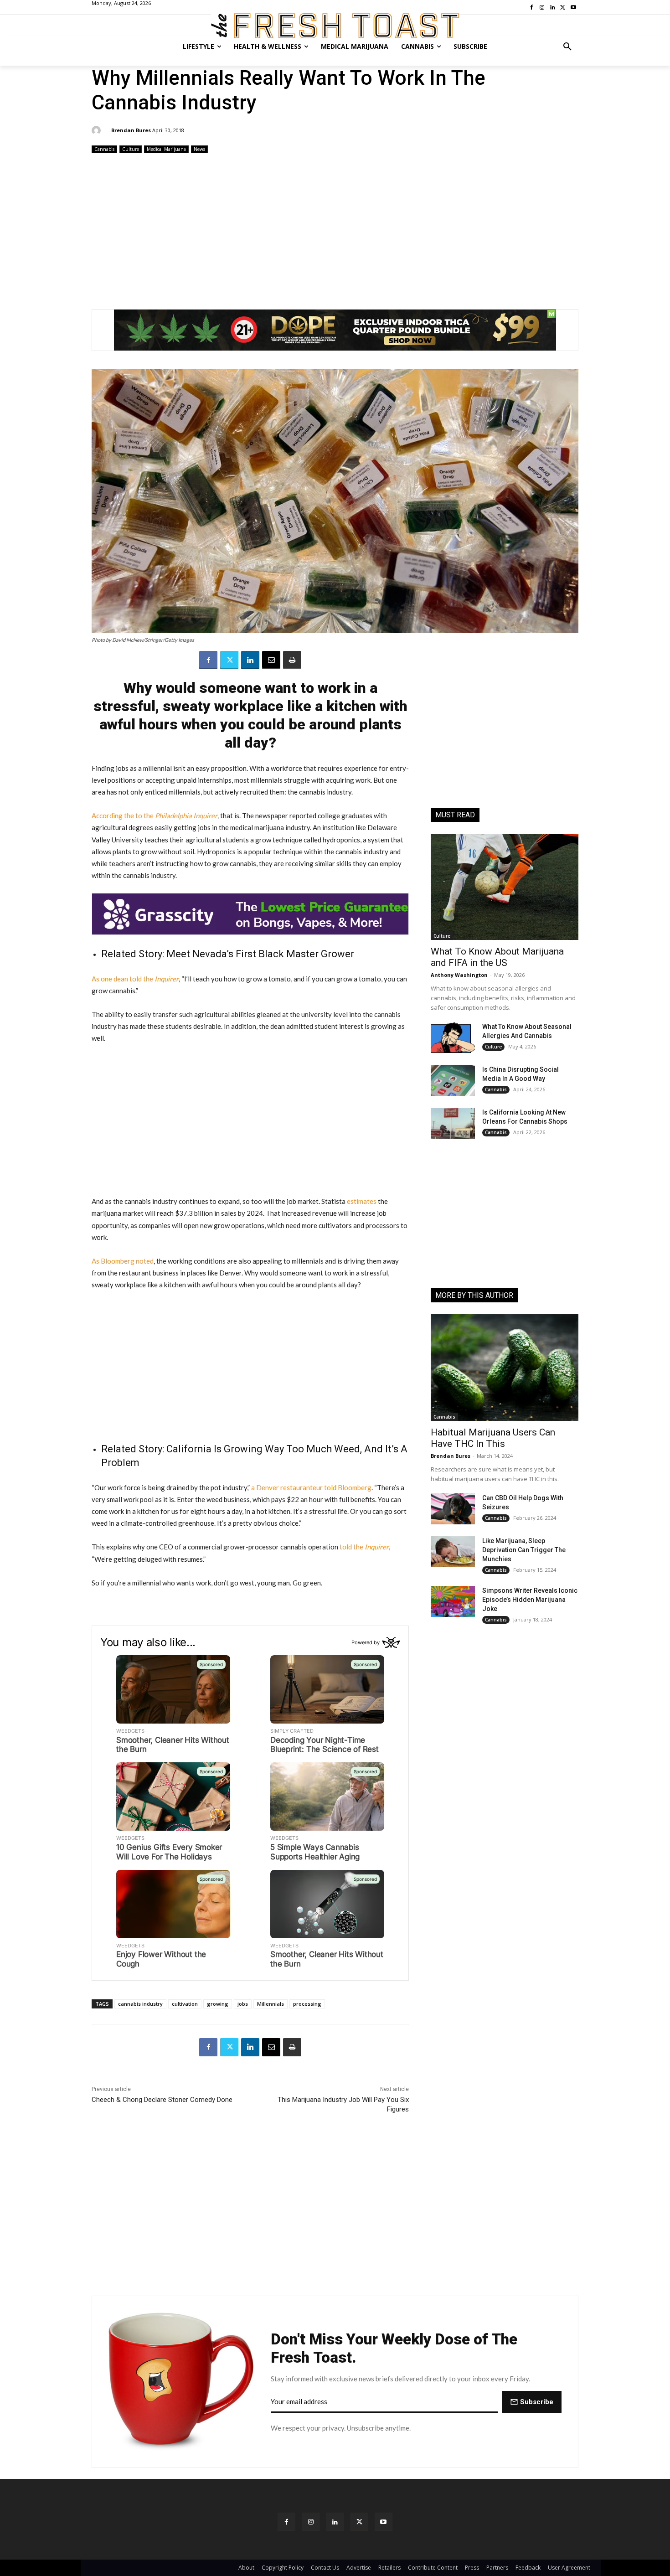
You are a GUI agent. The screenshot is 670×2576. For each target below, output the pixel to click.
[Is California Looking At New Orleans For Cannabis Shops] (453, 1123)
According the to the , (155, 816)
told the (364, 1547)
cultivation (185, 2004)
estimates (362, 1201)
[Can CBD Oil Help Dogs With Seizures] (453, 1509)
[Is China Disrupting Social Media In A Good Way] (453, 1080)
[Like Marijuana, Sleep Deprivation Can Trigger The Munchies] (453, 1552)
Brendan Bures (131, 130)
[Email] (271, 660)
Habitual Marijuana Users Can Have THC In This (493, 1438)
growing (218, 2004)
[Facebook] (208, 660)
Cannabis (104, 149)
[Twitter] (229, 660)
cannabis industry (140, 2004)
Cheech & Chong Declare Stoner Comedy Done (162, 2100)
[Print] (292, 660)
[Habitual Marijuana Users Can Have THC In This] (505, 1367)
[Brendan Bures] (98, 130)
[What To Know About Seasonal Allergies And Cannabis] (453, 1038)
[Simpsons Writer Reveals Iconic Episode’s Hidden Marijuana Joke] (453, 1601)
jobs (243, 2004)
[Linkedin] (250, 660)
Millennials (271, 2004)
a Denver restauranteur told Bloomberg (311, 1487)
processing (307, 2004)
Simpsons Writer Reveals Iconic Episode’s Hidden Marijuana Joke (530, 1600)
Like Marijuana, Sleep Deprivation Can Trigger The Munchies (524, 1550)
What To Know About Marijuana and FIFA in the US (497, 957)
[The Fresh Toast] (335, 26)
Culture (131, 149)
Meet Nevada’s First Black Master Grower (260, 954)
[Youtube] (384, 2522)
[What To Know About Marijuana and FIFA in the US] (505, 887)
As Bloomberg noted (123, 1261)
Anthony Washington (459, 975)
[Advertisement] (335, 227)
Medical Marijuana (166, 149)
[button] (567, 46)
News (199, 149)
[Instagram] (311, 2522)
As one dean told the (135, 979)
